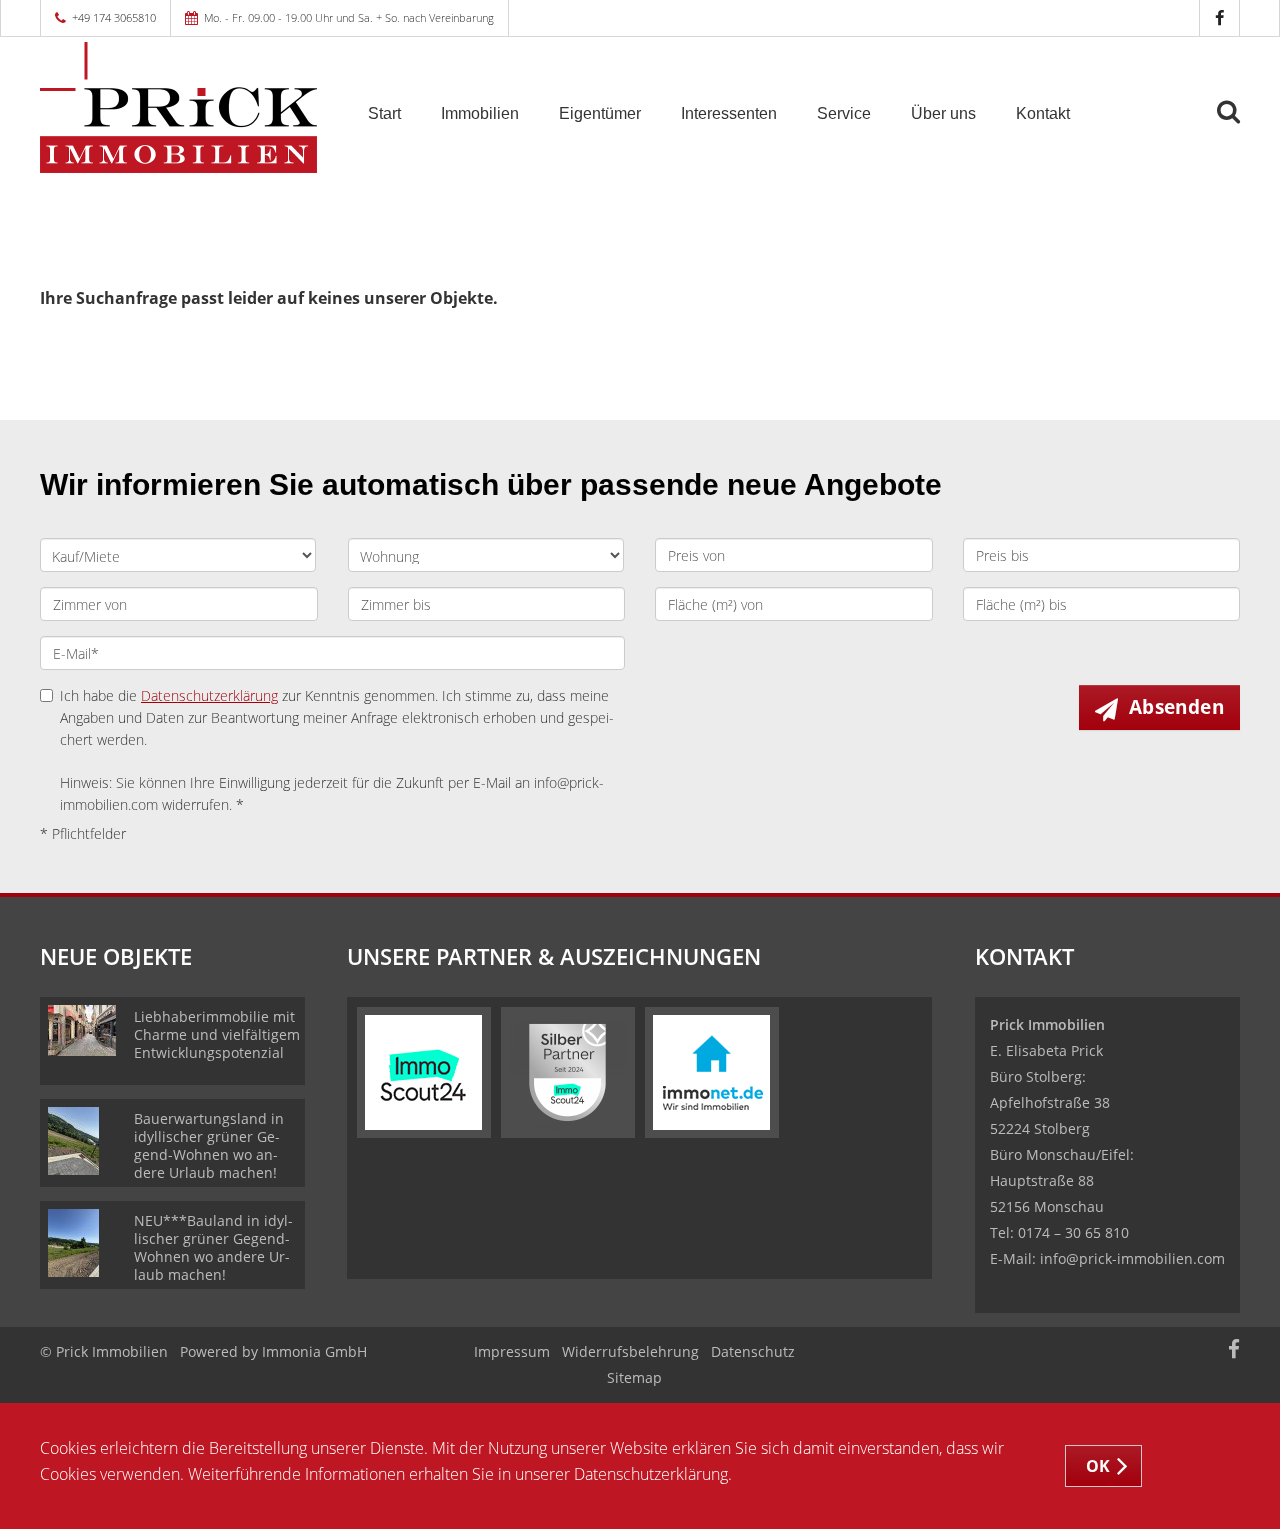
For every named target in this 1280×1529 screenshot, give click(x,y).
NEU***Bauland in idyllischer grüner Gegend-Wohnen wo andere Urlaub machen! (213, 1247)
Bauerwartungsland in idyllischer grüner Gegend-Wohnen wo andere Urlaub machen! (209, 1145)
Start (384, 113)
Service (844, 113)
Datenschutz (753, 1351)
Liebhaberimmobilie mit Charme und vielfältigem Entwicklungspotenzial (217, 1034)
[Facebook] (1219, 17)
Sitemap (634, 1377)
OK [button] (1098, 1466)
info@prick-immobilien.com (1132, 1258)
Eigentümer (600, 113)
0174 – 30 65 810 (1073, 1232)
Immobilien (480, 113)
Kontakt (1043, 113)
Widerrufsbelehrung (630, 1351)
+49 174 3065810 (114, 17)
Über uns (943, 113)
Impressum (512, 1351)
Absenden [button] (1176, 707)
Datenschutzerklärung (209, 695)
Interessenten (729, 113)
